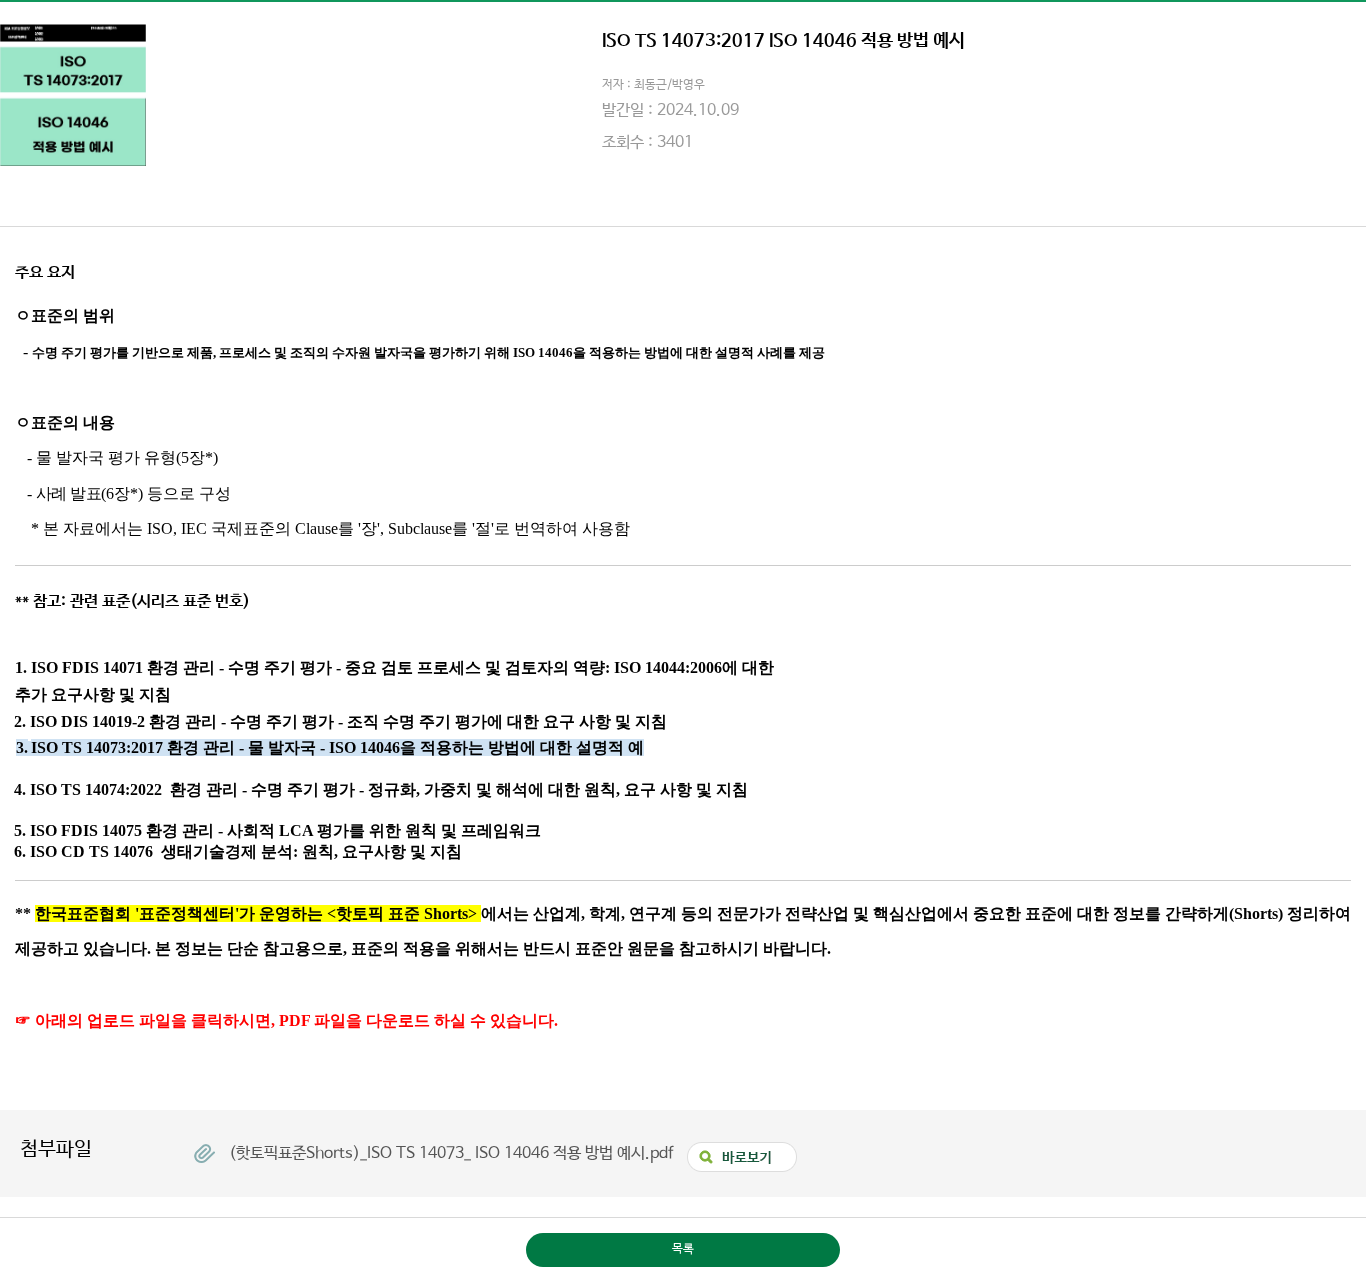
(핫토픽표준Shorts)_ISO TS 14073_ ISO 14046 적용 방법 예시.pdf (453, 1153)
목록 (683, 1249)
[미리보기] (737, 1150)
